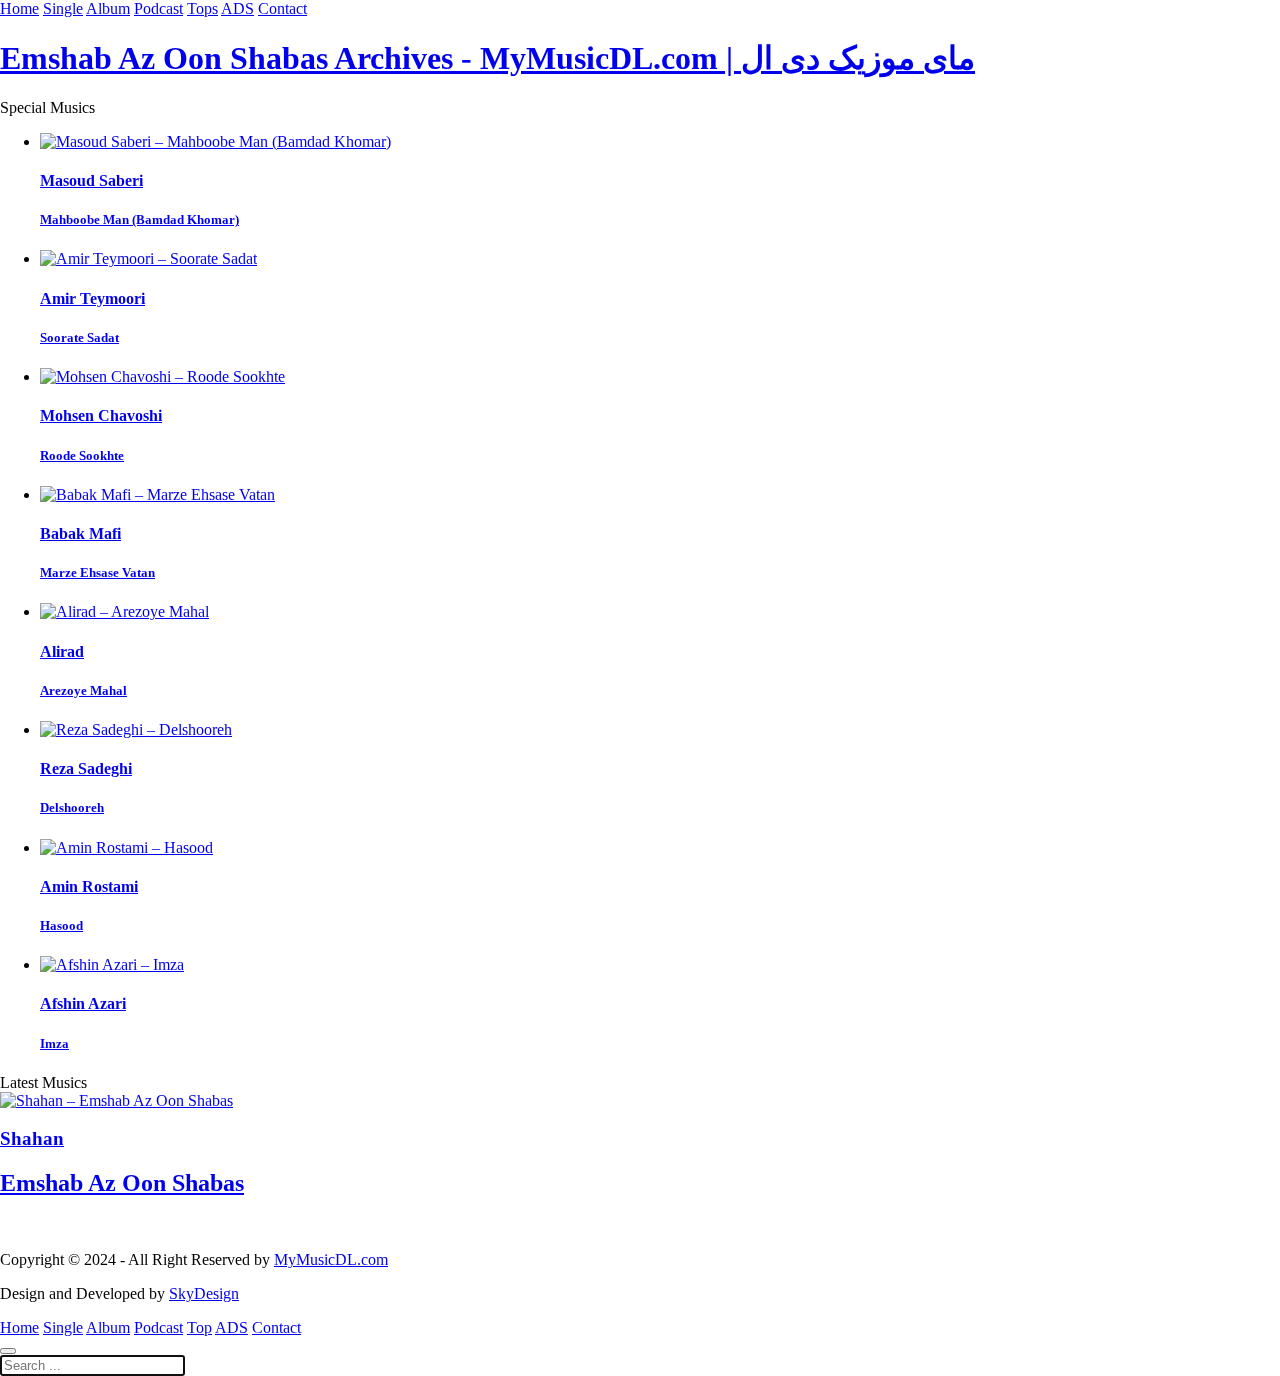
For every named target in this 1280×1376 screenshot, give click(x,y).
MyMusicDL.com (331, 1259)
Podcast (158, 8)
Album (108, 8)
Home (19, 8)
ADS (237, 8)
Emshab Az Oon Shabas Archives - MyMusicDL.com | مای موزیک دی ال (487, 58)
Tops (202, 8)
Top (199, 1327)
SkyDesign (204, 1293)
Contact (282, 8)
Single (63, 8)
